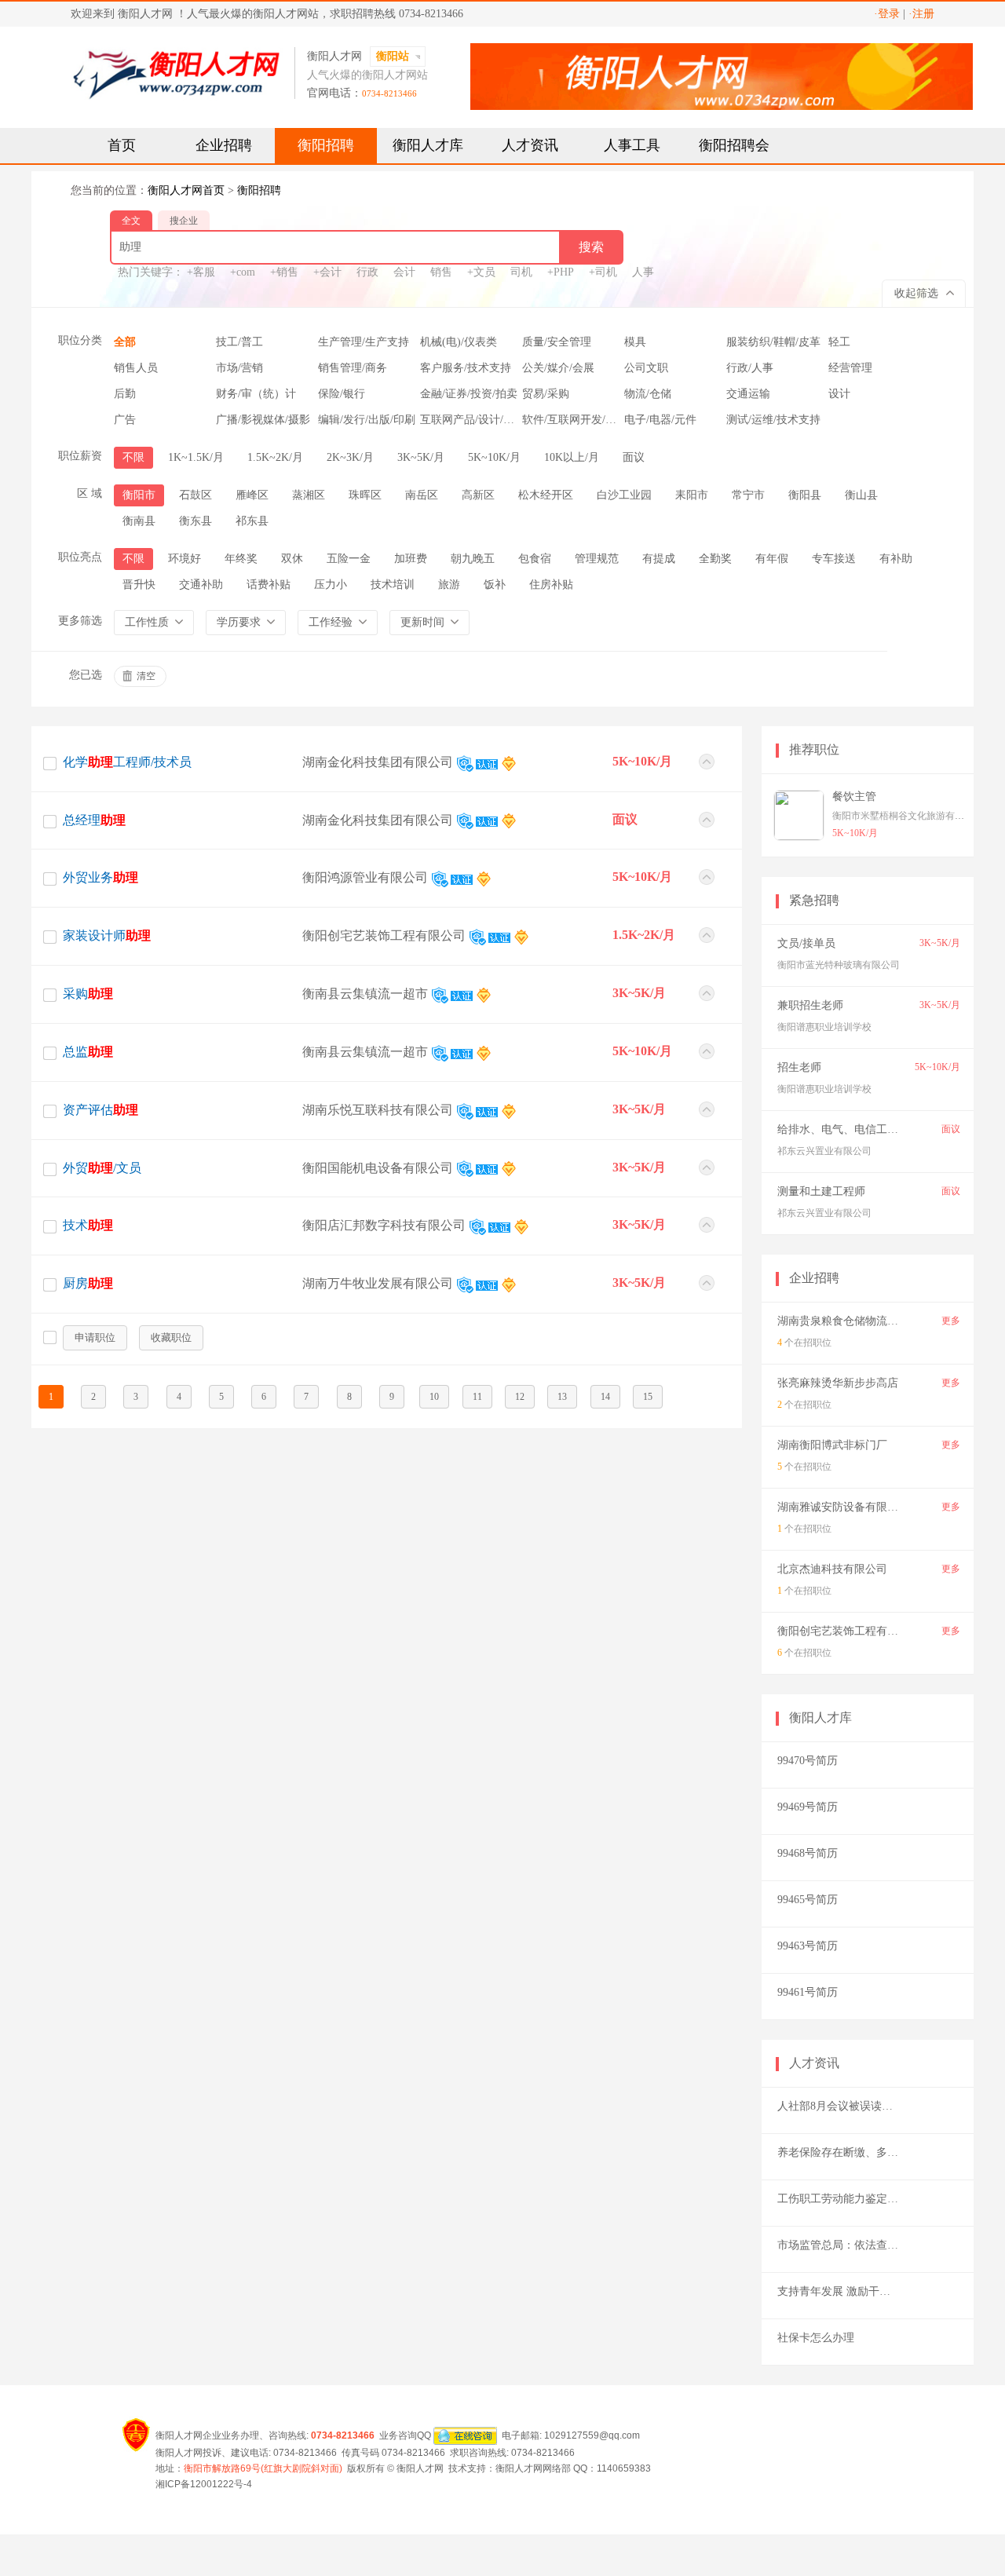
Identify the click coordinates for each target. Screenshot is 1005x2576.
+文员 (481, 272)
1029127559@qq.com (592, 2435)
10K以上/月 (572, 457)
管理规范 (597, 559)
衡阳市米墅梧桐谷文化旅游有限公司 (908, 816)
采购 (88, 994)
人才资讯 (530, 145)
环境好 (185, 559)
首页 (122, 145)
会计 (404, 272)
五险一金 (349, 559)
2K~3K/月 (350, 457)
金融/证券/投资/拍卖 (469, 394)
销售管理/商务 (353, 368)
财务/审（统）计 (256, 394)
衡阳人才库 (428, 145)
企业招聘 (224, 145)
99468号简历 (808, 1853)
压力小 (331, 585)
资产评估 (100, 1110)
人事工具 (632, 145)
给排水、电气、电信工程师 (843, 1129)
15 (648, 1397)
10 (434, 1397)
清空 (146, 676)
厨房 (88, 1283)
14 (605, 1397)
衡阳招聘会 (734, 145)
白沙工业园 (624, 495)
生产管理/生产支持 (364, 342)
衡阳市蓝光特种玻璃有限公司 (839, 965)
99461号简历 (808, 1992)
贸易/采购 (546, 394)
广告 (125, 420)
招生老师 (799, 1067)
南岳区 (422, 495)
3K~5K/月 (421, 457)
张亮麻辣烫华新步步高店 (838, 1383)
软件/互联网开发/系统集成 (586, 420)
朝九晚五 (473, 559)
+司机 (603, 272)
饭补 (495, 585)
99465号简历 (808, 1900)
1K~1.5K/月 (196, 457)
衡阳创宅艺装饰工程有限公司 (384, 935)
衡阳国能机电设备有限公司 (378, 1168)
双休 (292, 559)
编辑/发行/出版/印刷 (367, 420)
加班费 (411, 559)
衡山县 (861, 495)
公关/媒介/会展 (558, 368)
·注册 (921, 14)
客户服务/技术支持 (466, 368)
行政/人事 (750, 368)
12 (520, 1397)
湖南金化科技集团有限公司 (378, 762)
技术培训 (393, 585)
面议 (634, 457)
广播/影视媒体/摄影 (263, 420)
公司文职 (646, 368)
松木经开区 (546, 495)
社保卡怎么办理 (816, 2338)
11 (477, 1397)
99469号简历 (808, 1807)
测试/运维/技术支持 (773, 420)
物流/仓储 (648, 394)
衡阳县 (805, 495)
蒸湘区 (309, 495)
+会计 (327, 272)
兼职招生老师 (810, 1005)
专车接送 (834, 559)
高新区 (478, 495)
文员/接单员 (806, 943)
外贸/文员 (102, 1168)
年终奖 (241, 559)
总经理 (94, 820)
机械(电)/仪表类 (459, 342)
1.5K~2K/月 (275, 457)
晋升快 (139, 585)
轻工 (839, 342)
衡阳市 (139, 495)
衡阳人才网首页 (186, 190)
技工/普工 (239, 342)
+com (243, 272)
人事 (643, 272)
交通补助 (201, 585)
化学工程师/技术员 (127, 762)
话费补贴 (269, 585)
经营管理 (850, 368)
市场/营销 (239, 368)
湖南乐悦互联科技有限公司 (378, 1110)
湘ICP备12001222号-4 (204, 2484)
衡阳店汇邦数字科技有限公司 (384, 1225)
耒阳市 (692, 495)
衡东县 (196, 521)
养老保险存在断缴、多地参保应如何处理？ (882, 2152)
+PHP (561, 272)
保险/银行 (342, 394)
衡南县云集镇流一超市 (365, 994)
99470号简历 (808, 1761)
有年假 (772, 559)
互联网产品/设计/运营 (473, 420)
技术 (88, 1225)
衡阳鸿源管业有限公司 (365, 877)
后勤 (125, 394)
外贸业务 (100, 877)
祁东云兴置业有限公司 (824, 1151)
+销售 (284, 272)
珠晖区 (365, 495)
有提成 (659, 559)
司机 (521, 272)
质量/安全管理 (557, 342)
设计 (839, 394)
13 (562, 1397)
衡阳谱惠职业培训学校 (824, 1027)
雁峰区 (252, 495)
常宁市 (748, 495)
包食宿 (535, 559)
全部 (125, 342)
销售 (441, 272)
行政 (367, 272)
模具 (635, 342)
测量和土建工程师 (821, 1191)
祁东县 (252, 521)
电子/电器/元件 (660, 420)
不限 (133, 457)
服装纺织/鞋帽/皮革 (773, 342)
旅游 (449, 585)
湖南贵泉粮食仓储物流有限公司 (854, 1321)
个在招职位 (804, 1343)
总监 (88, 1052)
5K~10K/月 (494, 457)
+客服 (201, 272)
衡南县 (139, 521)
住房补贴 (551, 585)
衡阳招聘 (326, 145)
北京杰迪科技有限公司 (832, 1569)
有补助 (896, 559)
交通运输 (748, 394)
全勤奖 (715, 559)
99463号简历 (808, 1946)
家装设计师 (107, 935)
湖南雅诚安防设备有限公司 (843, 1507)
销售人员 (136, 368)
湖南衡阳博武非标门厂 (832, 1445)
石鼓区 (196, 495)
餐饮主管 (854, 797)
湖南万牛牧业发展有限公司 (378, 1283)
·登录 (887, 14)
